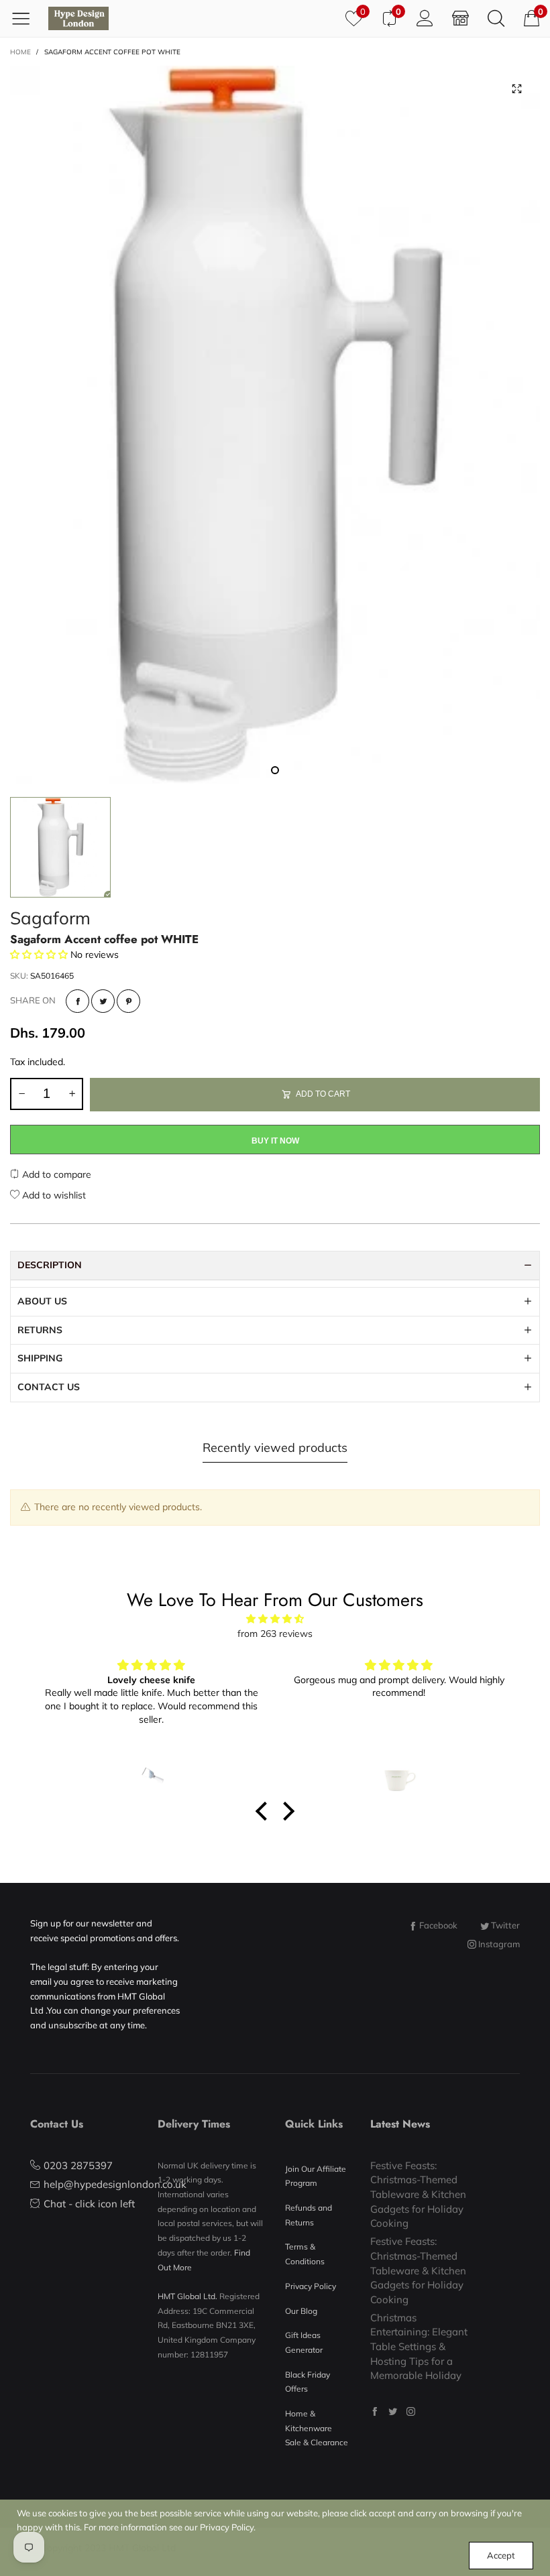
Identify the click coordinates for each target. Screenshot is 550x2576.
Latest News (400, 2124)
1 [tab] (275, 770)
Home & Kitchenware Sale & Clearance (317, 2428)
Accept (501, 2555)
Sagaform (50, 918)
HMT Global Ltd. (187, 2296)
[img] (275, 1619)
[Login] (425, 18)
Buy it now (275, 1141)
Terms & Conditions (305, 2254)
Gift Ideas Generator (304, 2342)
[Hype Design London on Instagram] (411, 2411)
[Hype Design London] (78, 18)
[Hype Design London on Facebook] (375, 2411)
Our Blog (301, 2311)
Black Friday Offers (308, 2382)
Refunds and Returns (309, 2215)
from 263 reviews (275, 1634)
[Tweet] (103, 1001)
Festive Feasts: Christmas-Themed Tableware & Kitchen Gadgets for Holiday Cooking (418, 2195)
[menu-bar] (26, 18)
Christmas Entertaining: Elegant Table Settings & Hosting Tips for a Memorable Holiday (419, 2347)
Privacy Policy (311, 2286)
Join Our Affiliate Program (316, 2176)
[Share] (77, 1001)
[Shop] (460, 18)
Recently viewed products (275, 1448)
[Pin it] (128, 1001)
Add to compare (55, 1174)
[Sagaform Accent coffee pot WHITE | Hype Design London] (275, 425)
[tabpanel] (275, 425)
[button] (21, 1094)
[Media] (516, 89)
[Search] (496, 18)
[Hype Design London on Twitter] (393, 2411)
